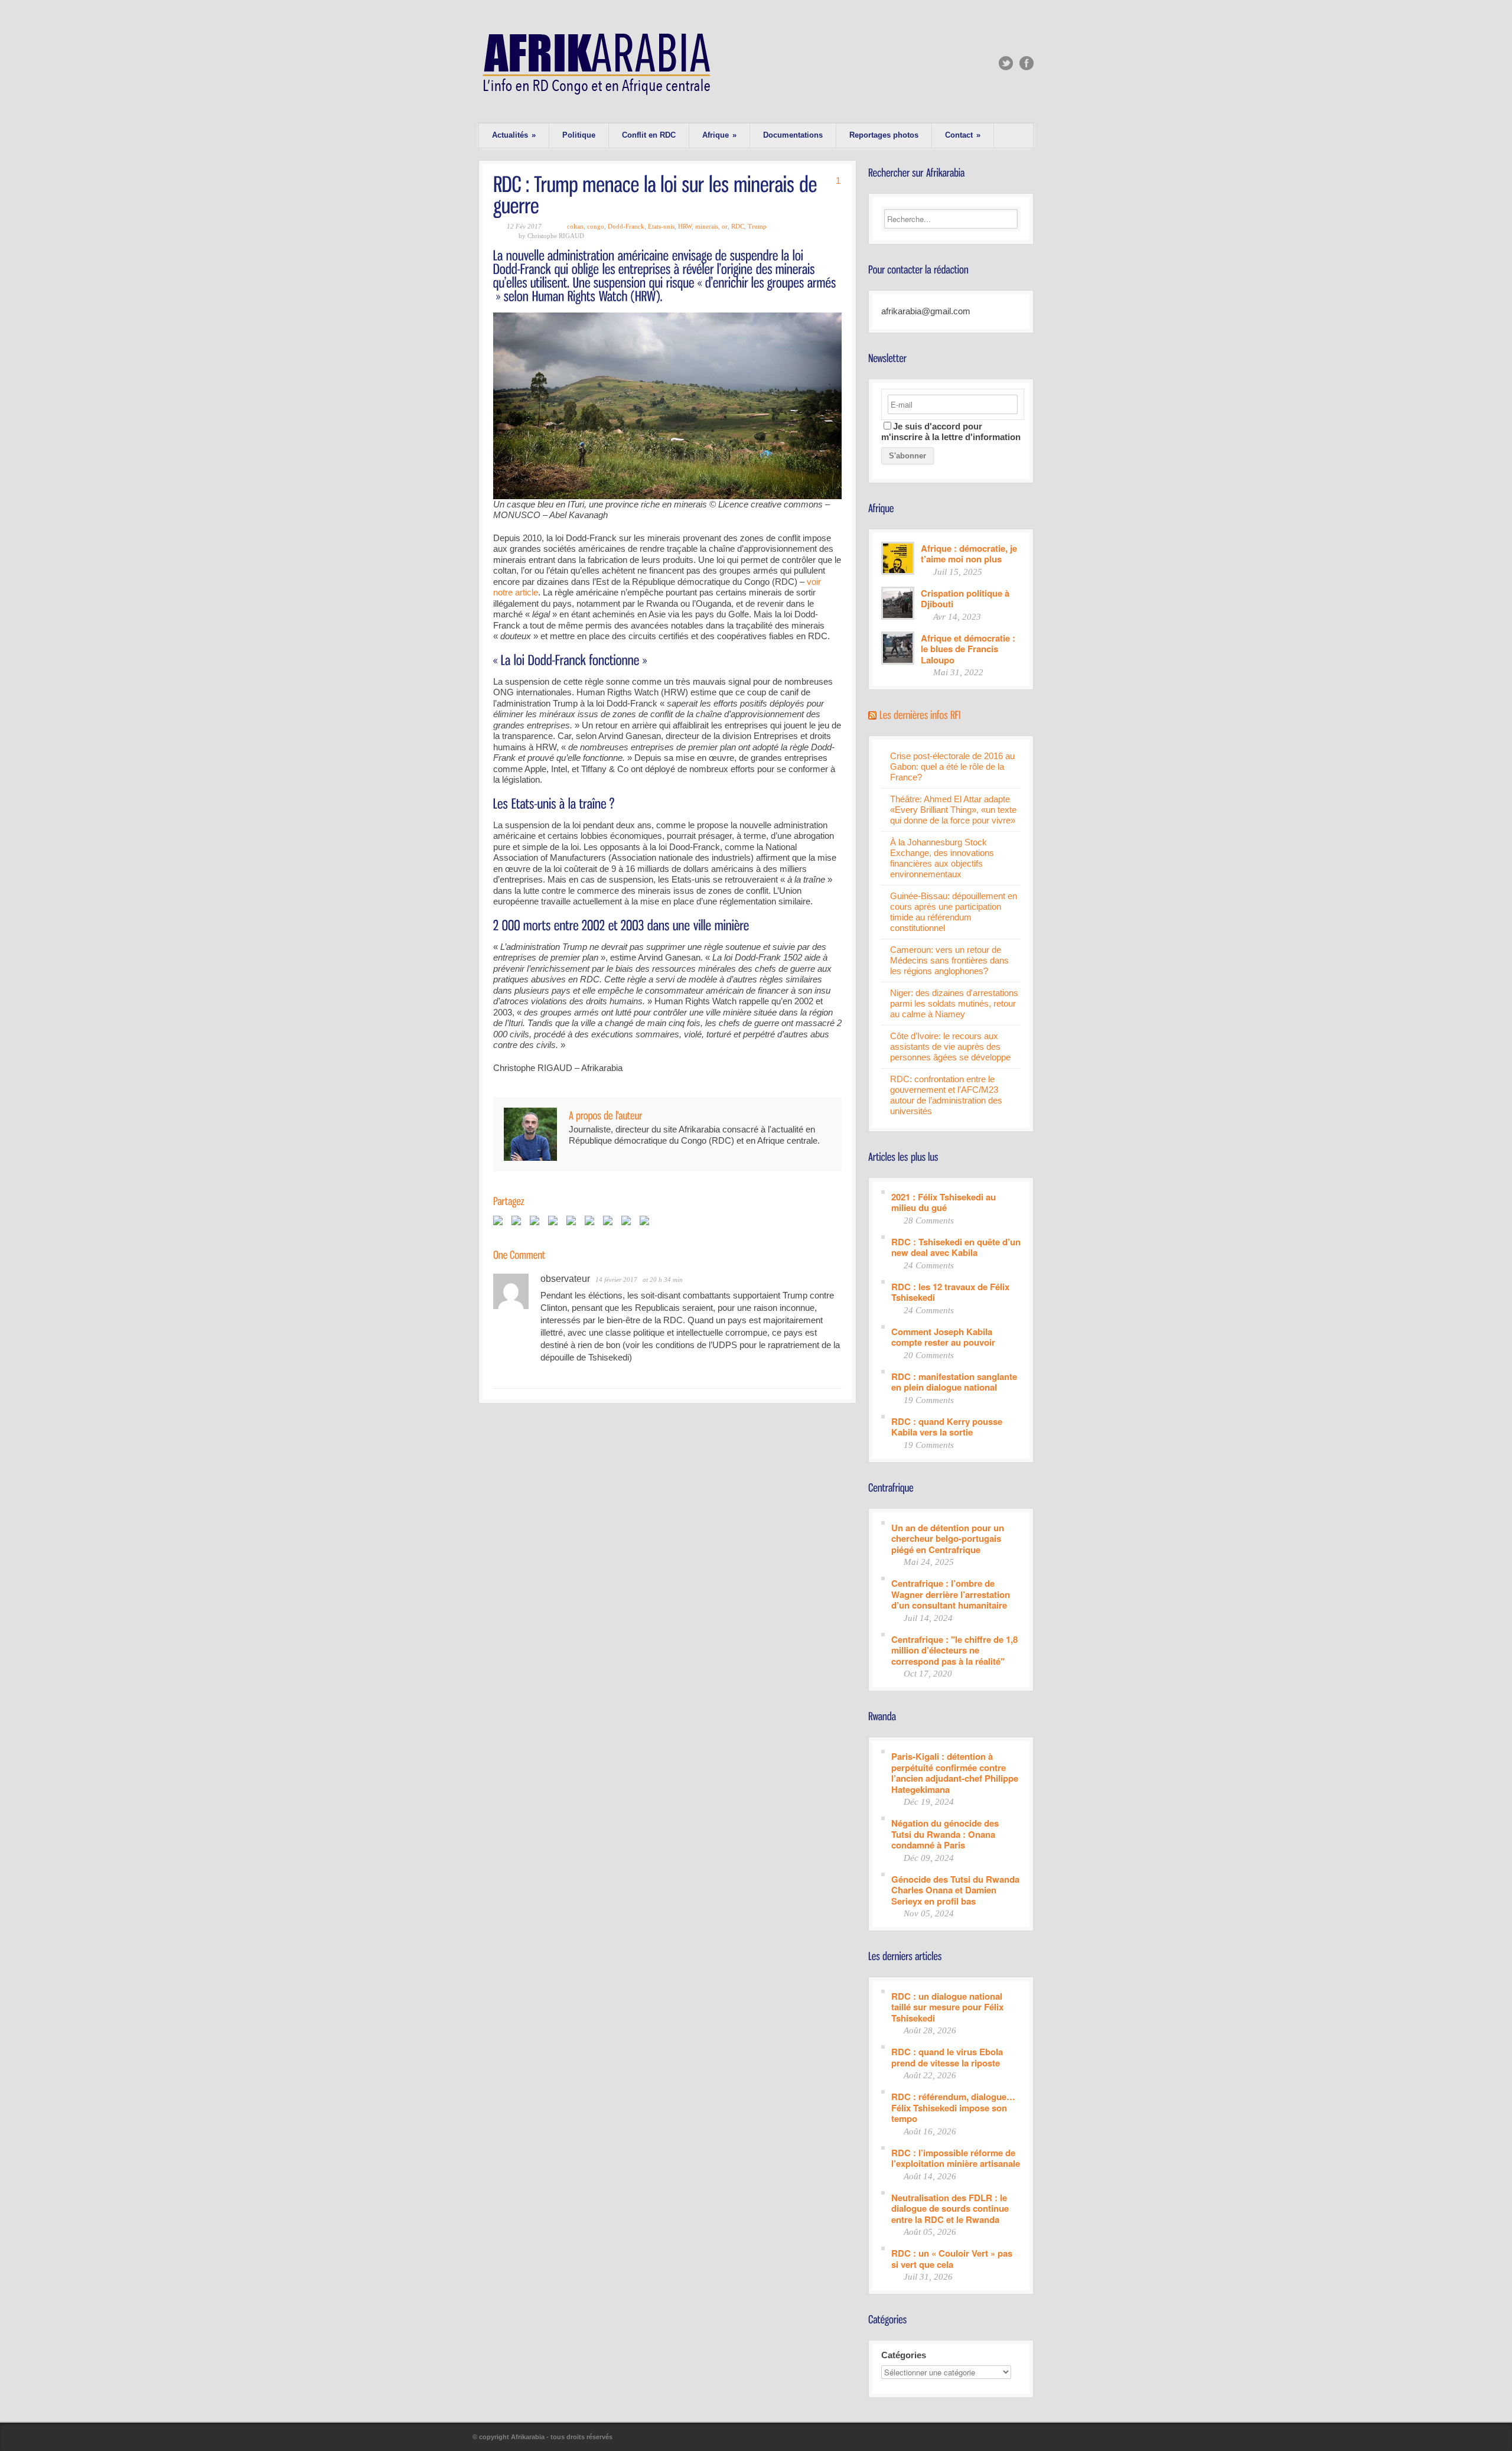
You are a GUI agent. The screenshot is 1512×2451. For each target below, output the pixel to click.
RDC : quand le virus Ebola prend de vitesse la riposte (947, 2057)
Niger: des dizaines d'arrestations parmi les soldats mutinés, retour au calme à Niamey (954, 1003)
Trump (757, 226)
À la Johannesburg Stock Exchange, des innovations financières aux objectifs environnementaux (942, 858)
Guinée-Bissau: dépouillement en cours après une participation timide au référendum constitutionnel (954, 912)
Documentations (793, 135)
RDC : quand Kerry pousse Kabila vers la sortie (947, 1426)
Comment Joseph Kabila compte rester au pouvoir (943, 1337)
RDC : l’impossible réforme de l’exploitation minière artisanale (956, 2158)
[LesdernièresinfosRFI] (920, 714)
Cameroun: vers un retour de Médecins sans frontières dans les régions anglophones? (949, 960)
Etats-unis (661, 226)
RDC (738, 226)
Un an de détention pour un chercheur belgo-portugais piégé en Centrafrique (948, 1538)
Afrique (719, 135)
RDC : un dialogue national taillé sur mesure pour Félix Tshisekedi (947, 2007)
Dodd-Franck (626, 226)
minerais (707, 226)
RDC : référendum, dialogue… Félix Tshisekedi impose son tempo (953, 2107)
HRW (685, 226)
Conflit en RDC (649, 135)
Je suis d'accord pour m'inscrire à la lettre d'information (951, 432)
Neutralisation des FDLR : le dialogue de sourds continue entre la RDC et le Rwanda (950, 2208)
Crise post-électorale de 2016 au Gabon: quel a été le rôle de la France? (952, 766)
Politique (579, 135)
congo (596, 226)
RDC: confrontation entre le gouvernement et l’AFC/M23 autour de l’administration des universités (946, 1095)
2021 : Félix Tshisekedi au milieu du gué (944, 1202)
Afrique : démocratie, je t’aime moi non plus (969, 553)
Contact (963, 135)
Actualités (514, 135)
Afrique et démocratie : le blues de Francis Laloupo (968, 649)
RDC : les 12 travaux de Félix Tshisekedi (950, 1292)
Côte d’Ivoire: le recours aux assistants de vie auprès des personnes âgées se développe (950, 1047)
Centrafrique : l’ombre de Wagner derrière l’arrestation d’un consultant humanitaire (951, 1594)
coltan (575, 226)
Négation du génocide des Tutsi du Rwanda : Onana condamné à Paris (945, 1834)
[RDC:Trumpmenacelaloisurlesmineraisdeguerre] (657, 194)
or (725, 226)
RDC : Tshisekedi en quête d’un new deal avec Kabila (956, 1247)
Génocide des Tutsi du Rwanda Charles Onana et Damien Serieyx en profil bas (955, 1890)
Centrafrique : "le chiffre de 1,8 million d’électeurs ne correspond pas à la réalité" (954, 1650)
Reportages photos (884, 135)
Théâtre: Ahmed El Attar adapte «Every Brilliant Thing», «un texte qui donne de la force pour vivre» (953, 810)
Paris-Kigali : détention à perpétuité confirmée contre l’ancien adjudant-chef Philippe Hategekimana (955, 1772)
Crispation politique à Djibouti (965, 598)
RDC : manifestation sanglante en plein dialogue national (954, 1381)
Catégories (904, 2355)
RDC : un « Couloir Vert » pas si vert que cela (952, 2258)
